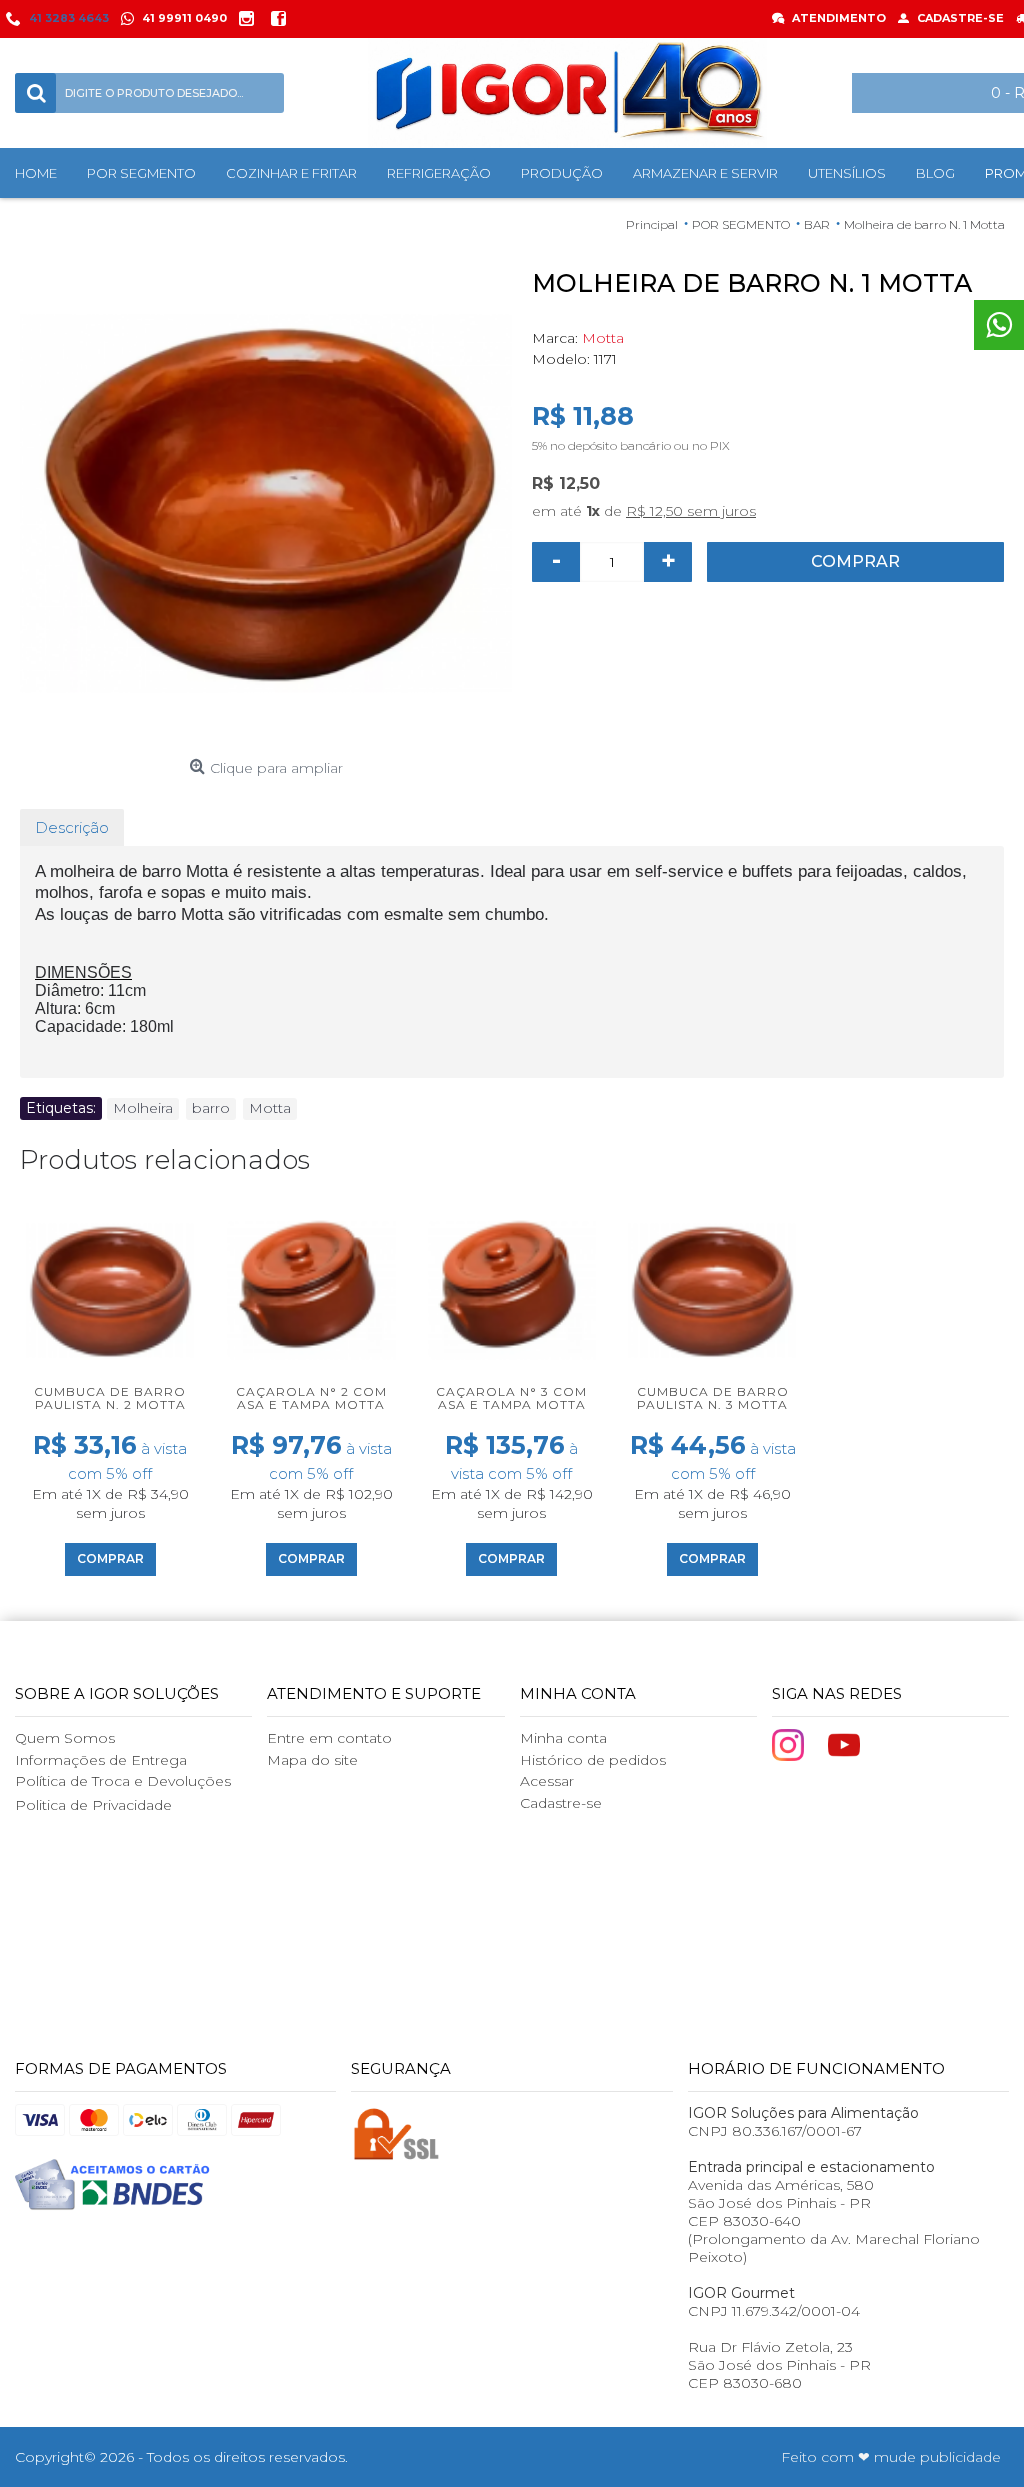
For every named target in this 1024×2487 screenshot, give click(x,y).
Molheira (143, 1108)
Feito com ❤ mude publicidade (891, 2457)
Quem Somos (65, 1738)
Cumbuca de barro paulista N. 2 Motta (110, 1398)
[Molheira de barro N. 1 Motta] (266, 504)
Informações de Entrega (101, 1760)
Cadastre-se (561, 1803)
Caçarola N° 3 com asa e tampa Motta (511, 1398)
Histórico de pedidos (593, 1760)
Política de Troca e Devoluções (123, 1781)
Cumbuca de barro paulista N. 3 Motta (713, 1398)
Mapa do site (312, 1760)
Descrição (72, 827)
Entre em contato (329, 1738)
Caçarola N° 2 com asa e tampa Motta (311, 1398)
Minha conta (563, 1738)
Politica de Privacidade (93, 1805)
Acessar (547, 1781)
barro (211, 1108)
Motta (603, 338)
